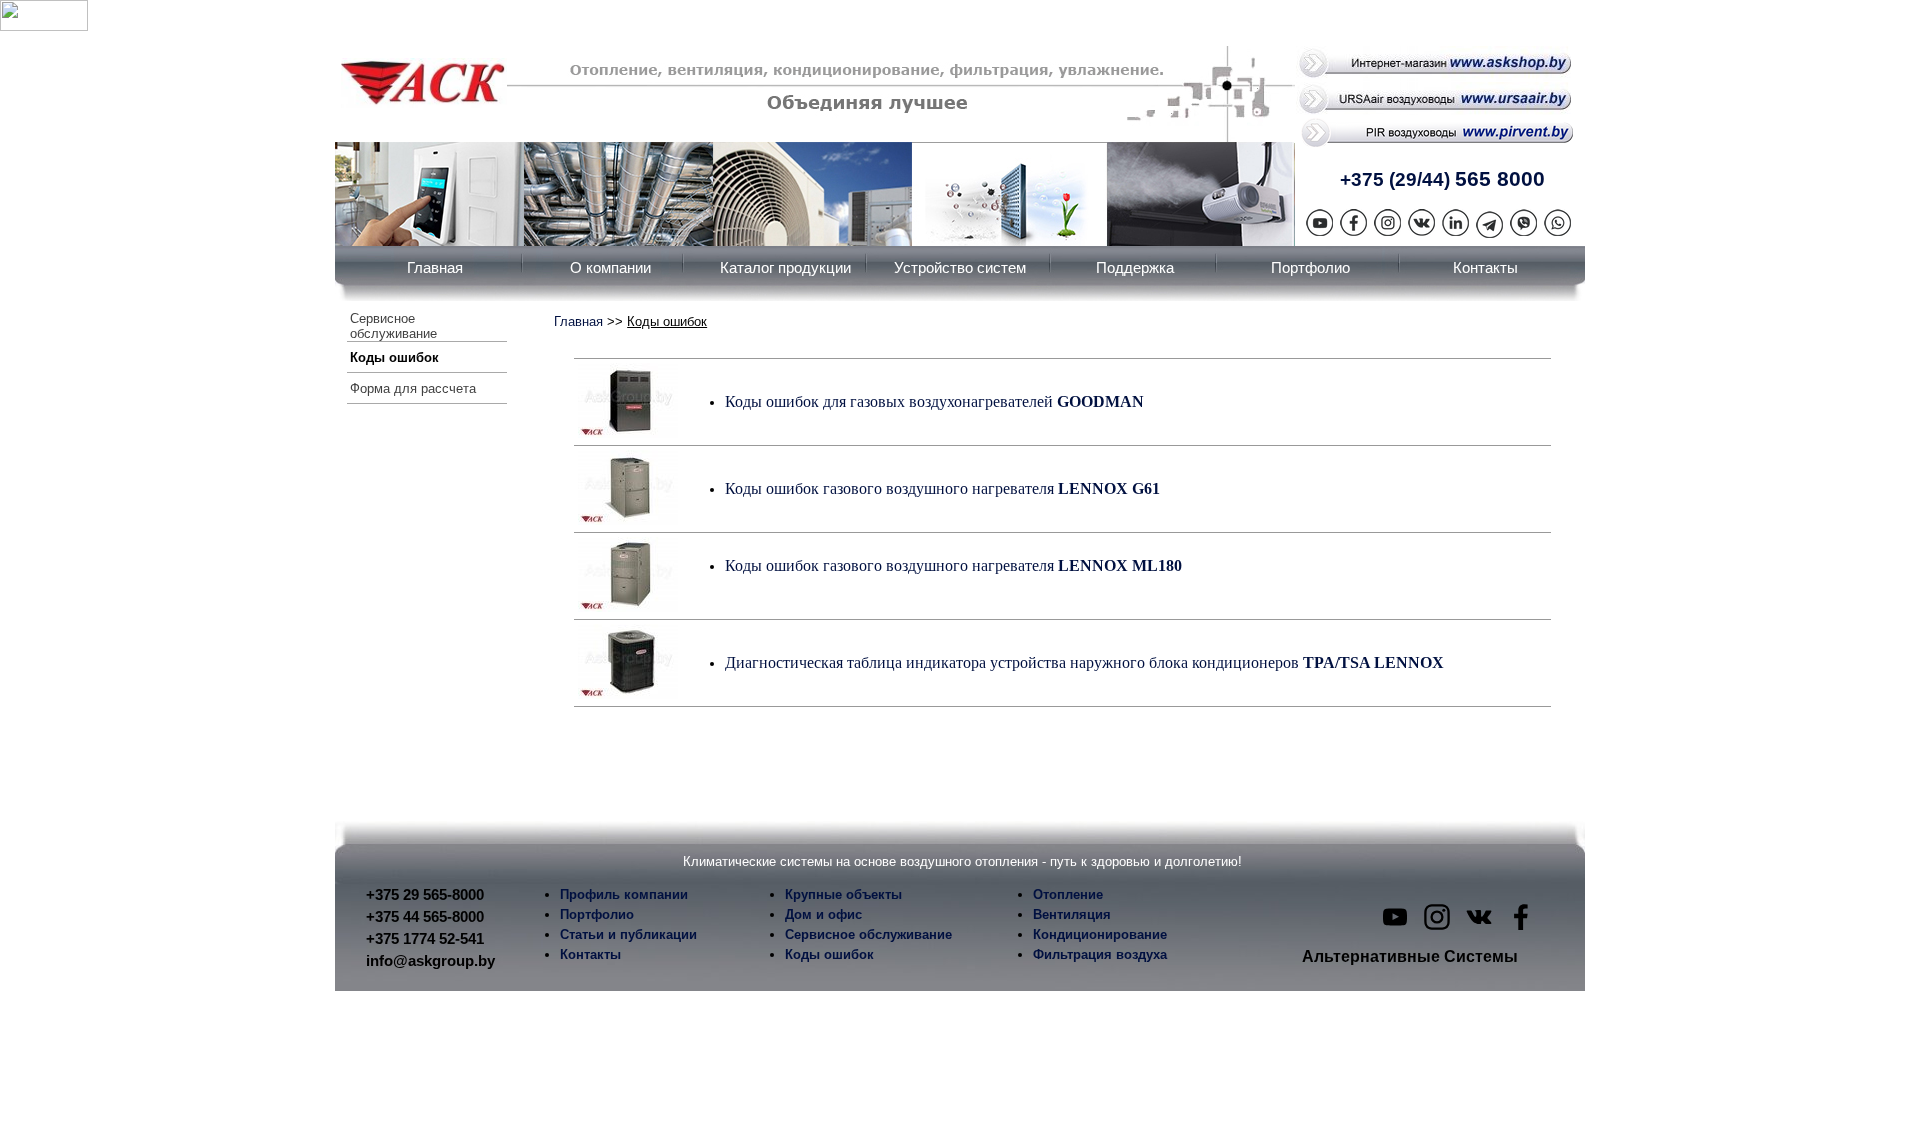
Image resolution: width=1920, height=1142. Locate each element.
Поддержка (1135, 268)
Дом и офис (823, 914)
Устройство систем (960, 268)
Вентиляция (1072, 914)
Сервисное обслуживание (393, 326)
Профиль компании (624, 894)
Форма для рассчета (413, 388)
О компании (610, 268)
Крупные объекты (843, 894)
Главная (435, 268)
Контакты (1485, 268)
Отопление (1068, 894)
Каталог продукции (785, 268)
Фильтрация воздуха (1100, 954)
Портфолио (1310, 268)
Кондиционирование (1100, 934)
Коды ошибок (394, 357)
